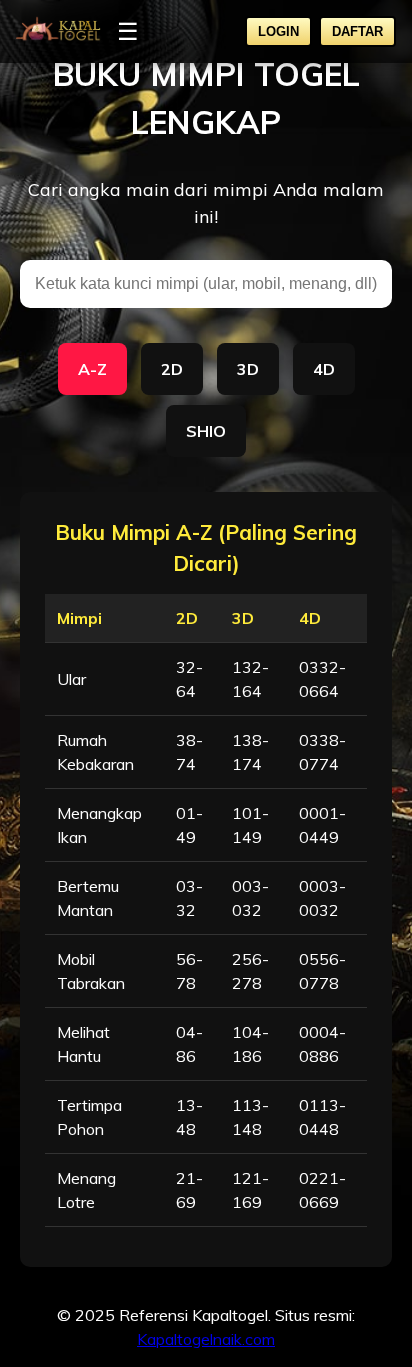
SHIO (206, 431)
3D (248, 369)
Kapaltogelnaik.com (206, 1339)
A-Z (92, 369)
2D (172, 369)
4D (324, 369)
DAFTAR (357, 31)
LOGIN (278, 31)
